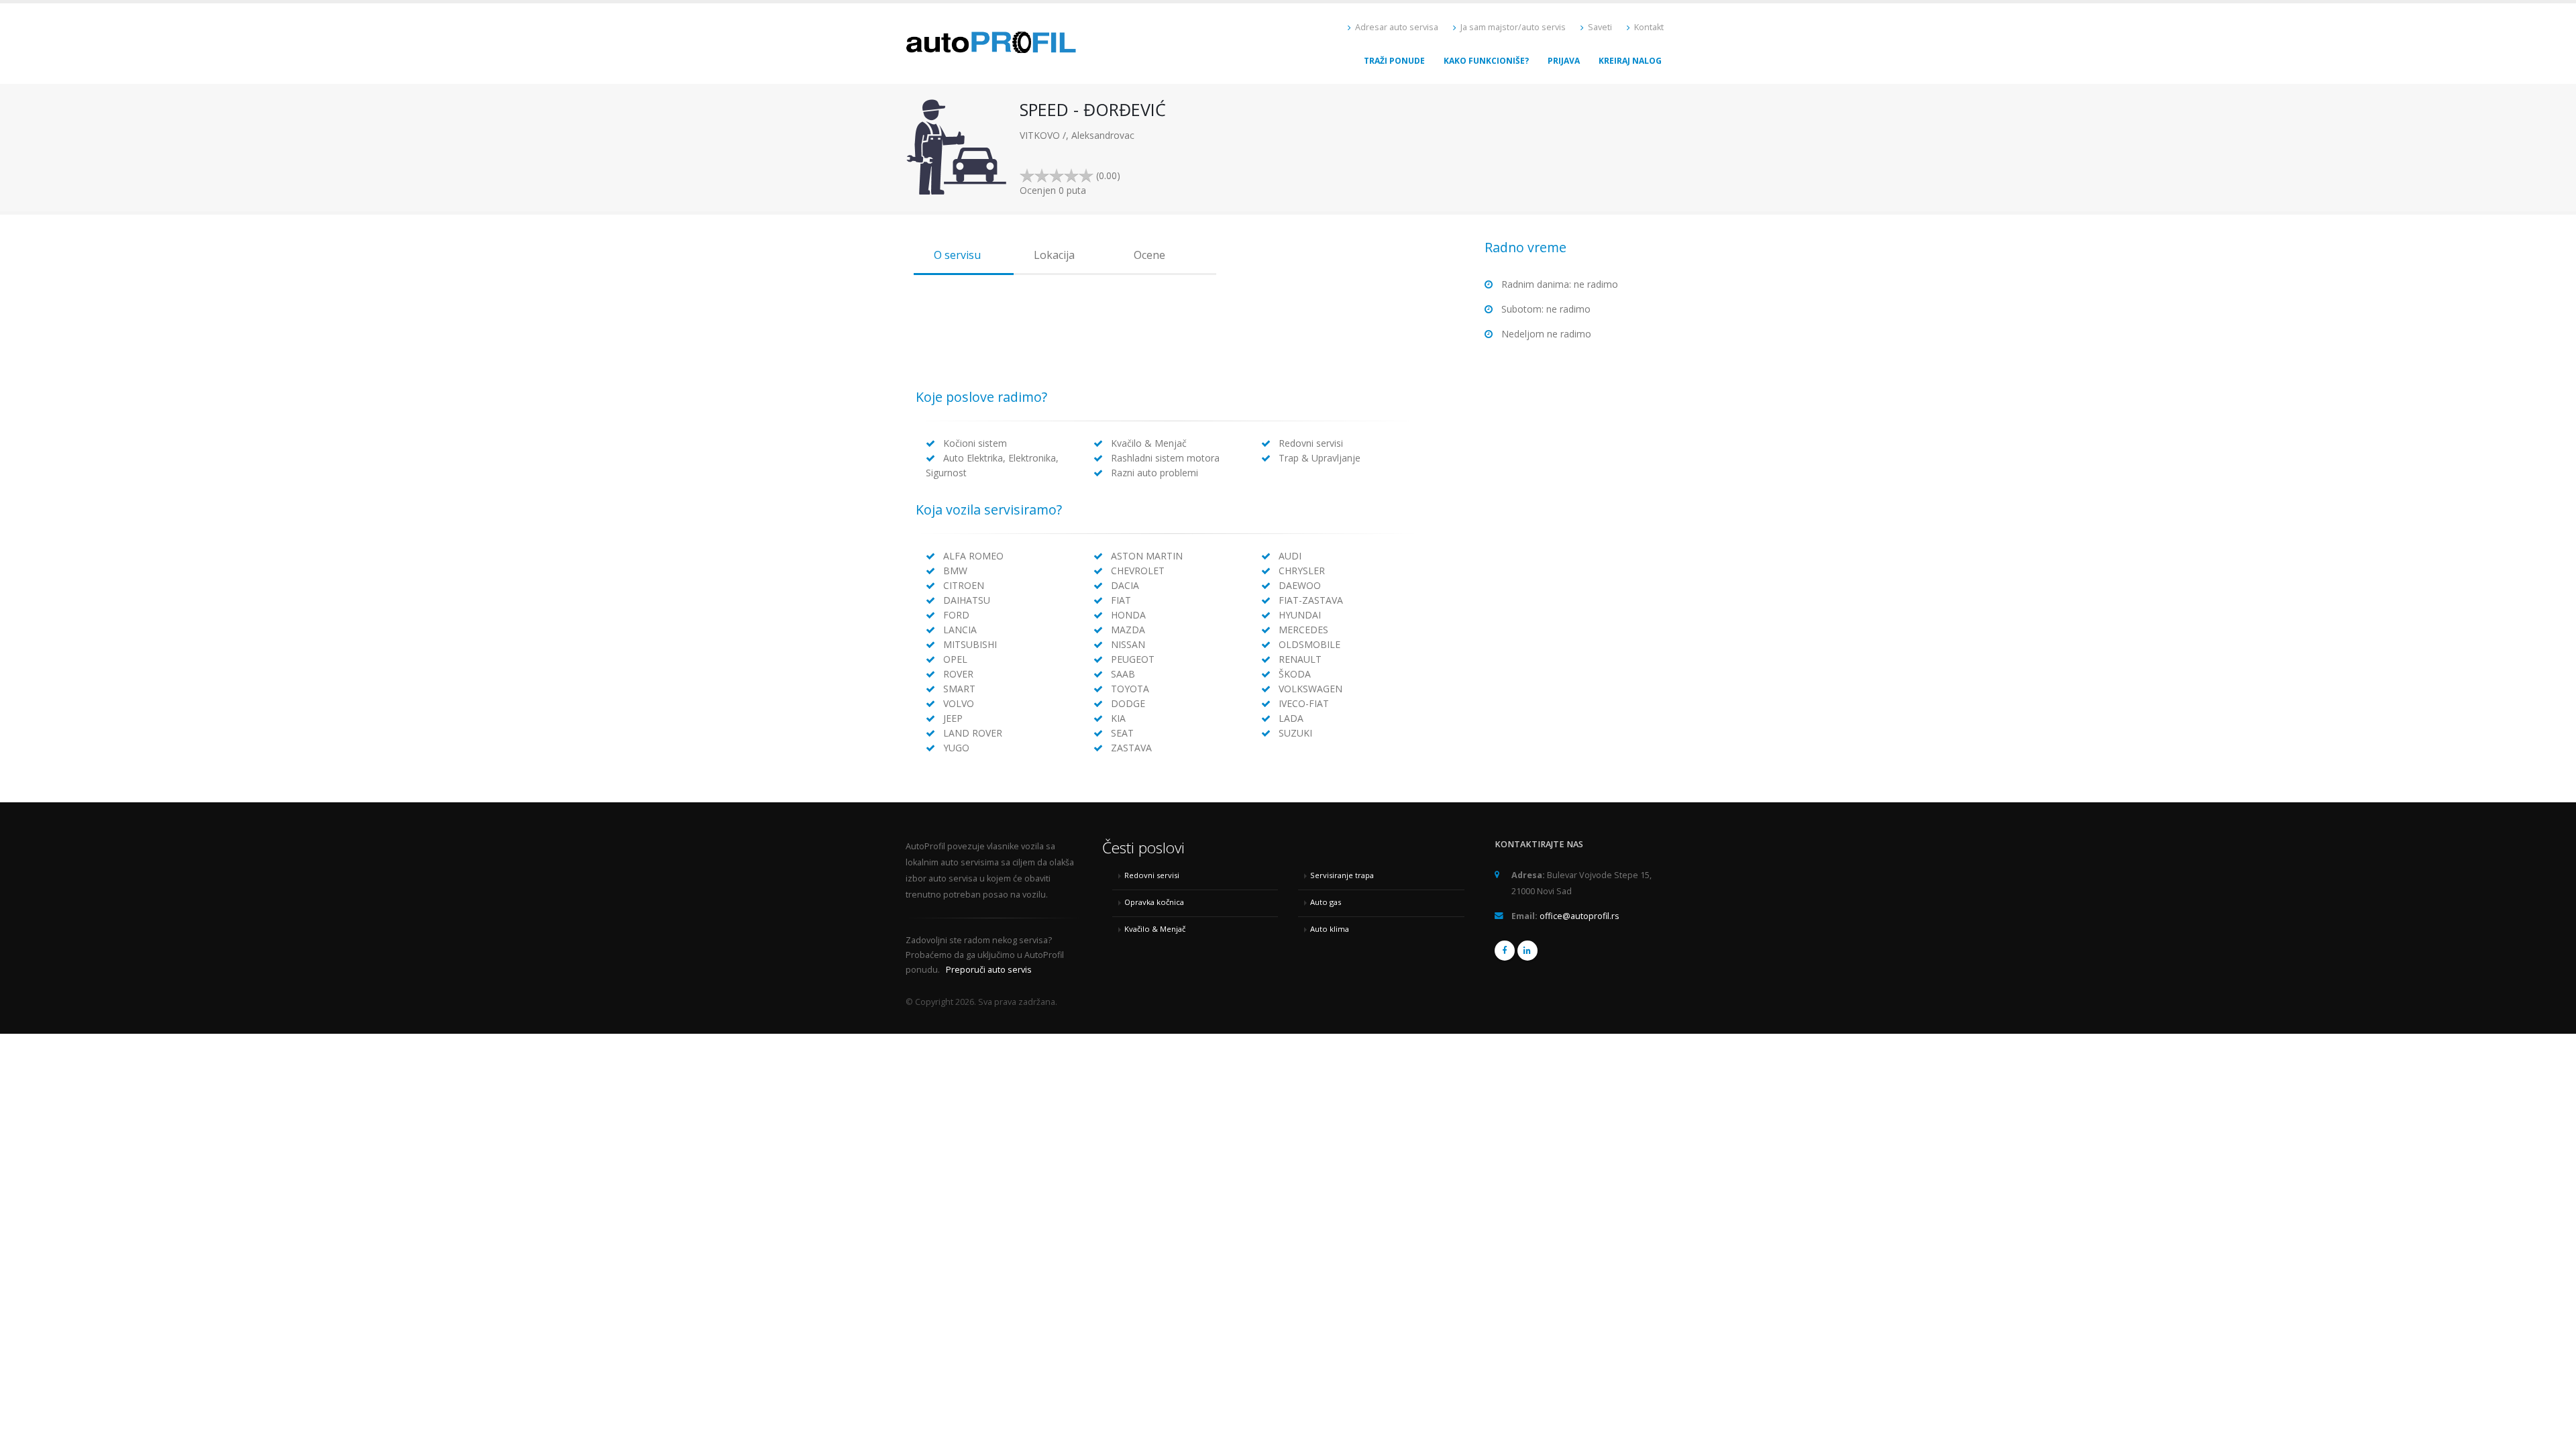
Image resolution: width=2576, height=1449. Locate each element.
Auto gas (1326, 902)
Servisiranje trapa (1342, 875)
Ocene (1149, 255)
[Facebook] (1505, 951)
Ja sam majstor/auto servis (1512, 27)
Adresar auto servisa (1396, 27)
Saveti (1599, 27)
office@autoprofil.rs (1579, 916)
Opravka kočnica (1154, 902)
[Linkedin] (1527, 951)
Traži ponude (1394, 61)
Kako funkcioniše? (1486, 61)
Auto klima (1330, 929)
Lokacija (1054, 255)
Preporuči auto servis (989, 970)
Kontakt (1648, 27)
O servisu (957, 255)
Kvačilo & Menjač (1155, 929)
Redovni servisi (1152, 875)
